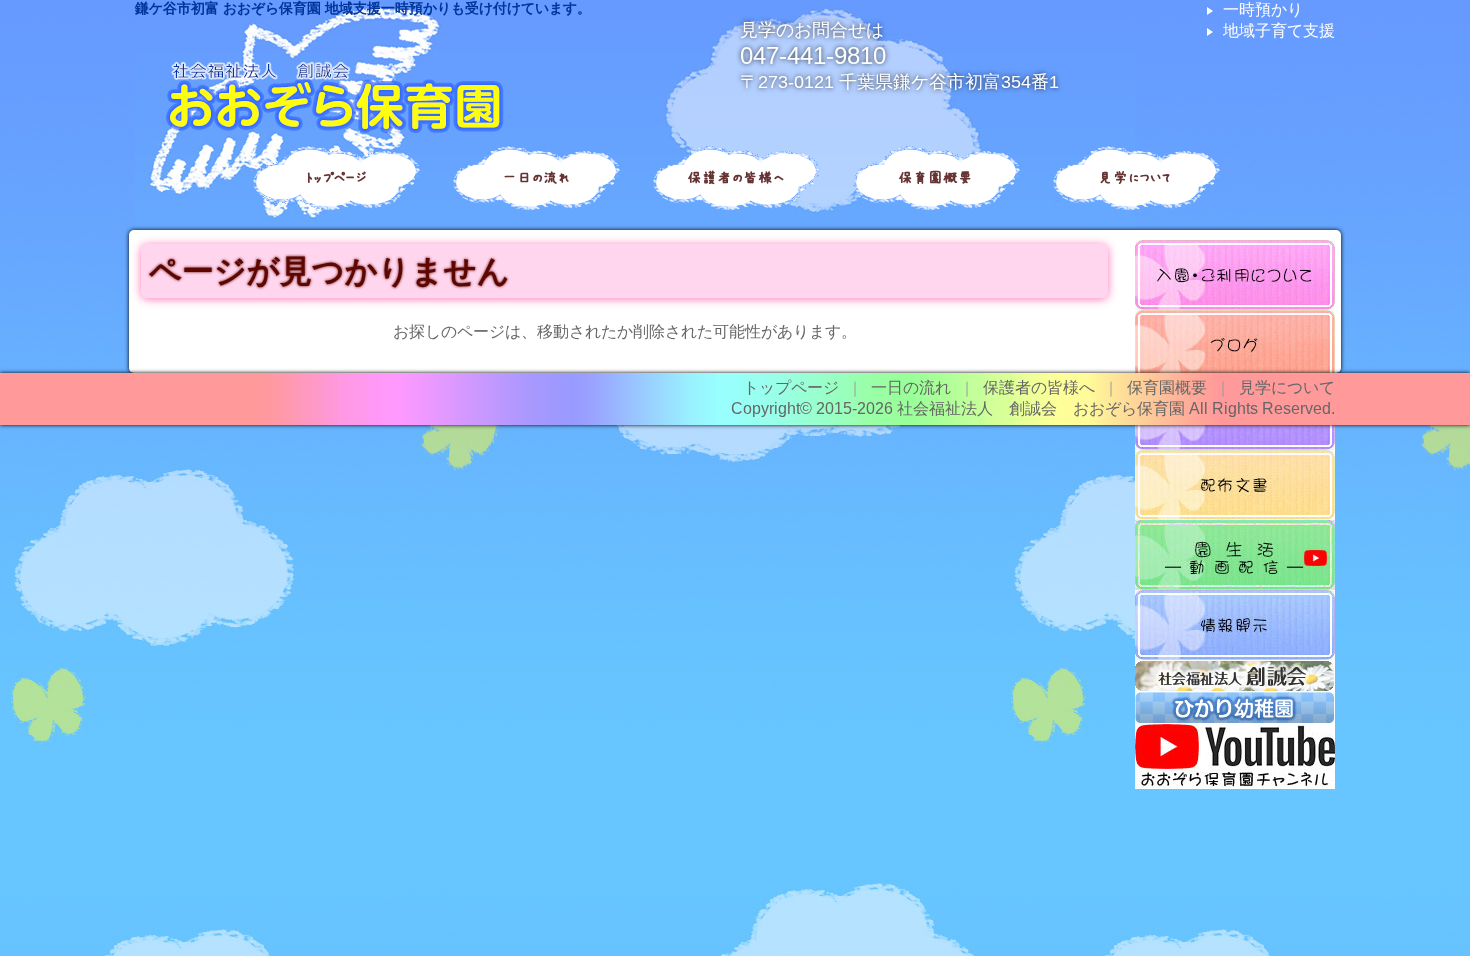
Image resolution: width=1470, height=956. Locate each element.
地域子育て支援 (1279, 30)
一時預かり (1263, 9)
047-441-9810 (813, 55)
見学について (1135, 177)
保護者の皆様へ (735, 177)
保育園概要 (935, 177)
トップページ (335, 177)
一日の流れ (535, 177)
